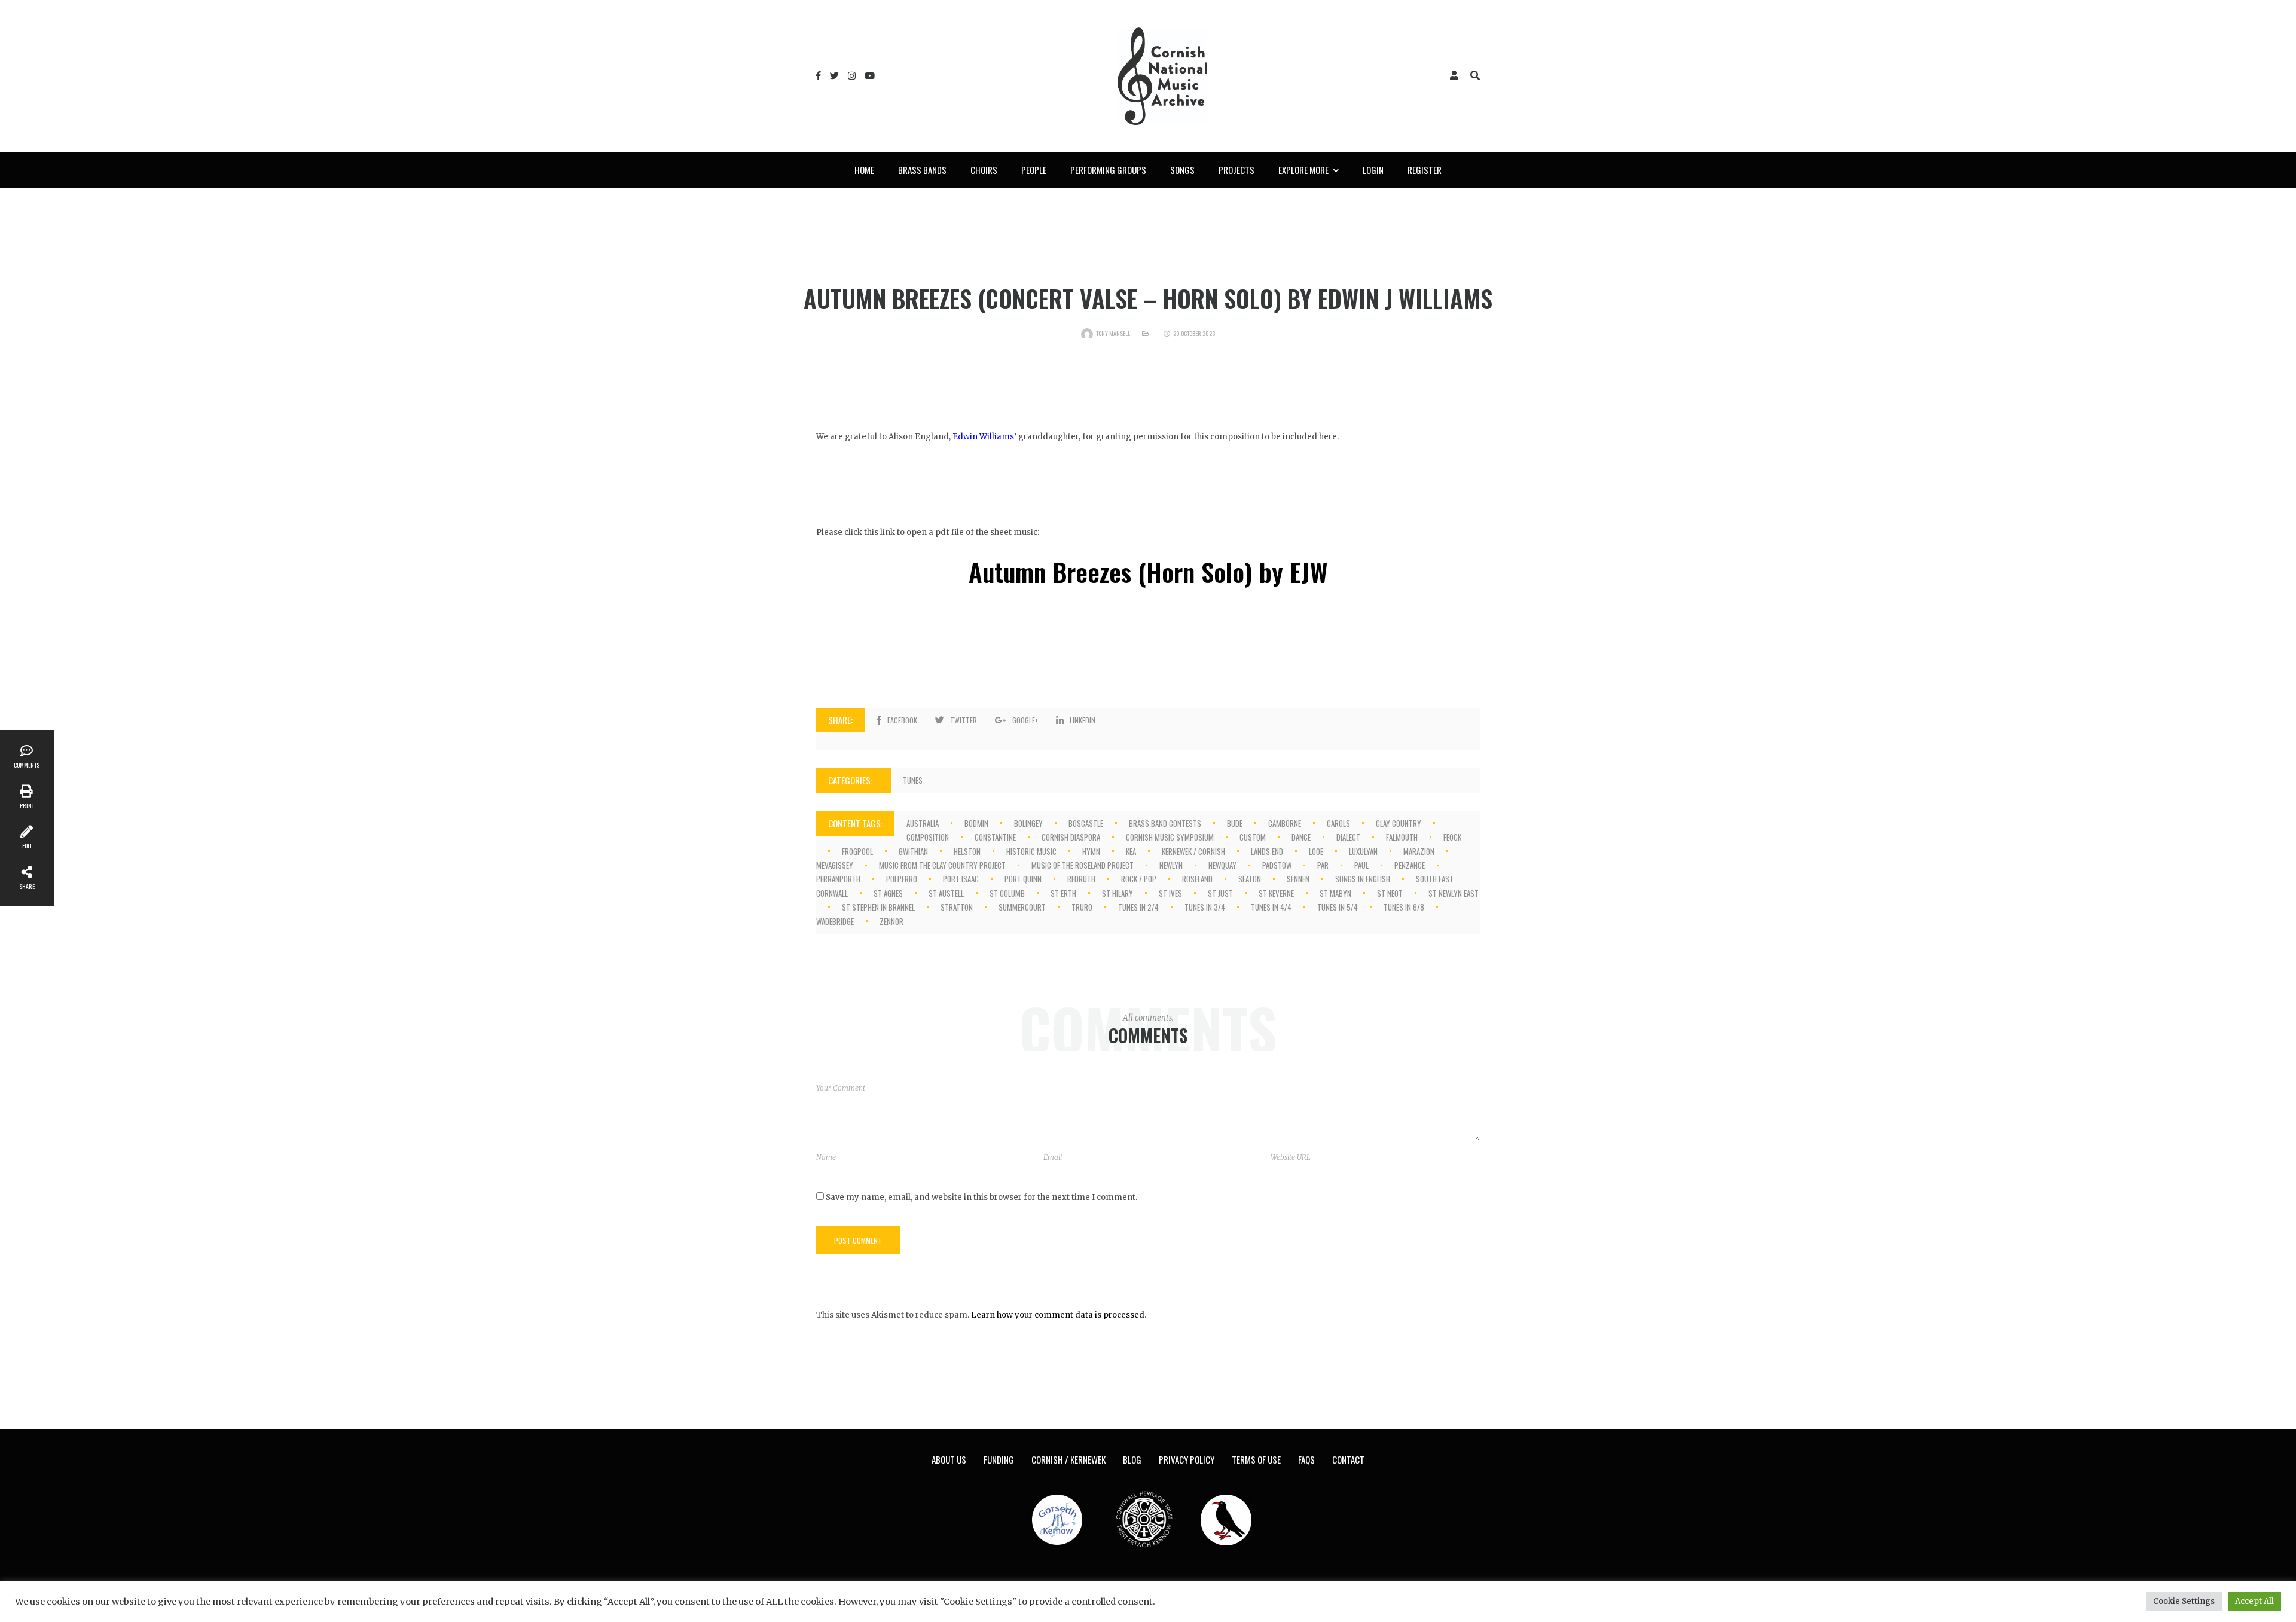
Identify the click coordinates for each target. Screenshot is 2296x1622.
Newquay (1222, 865)
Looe (1316, 851)
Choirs (984, 170)
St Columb (1007, 893)
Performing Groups (1108, 170)
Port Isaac (961, 879)
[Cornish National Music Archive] (1162, 76)
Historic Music (1031, 851)
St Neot (1390, 893)
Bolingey (1028, 823)
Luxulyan (1363, 851)
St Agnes (888, 893)
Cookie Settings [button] (2184, 1601)
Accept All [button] (2254, 1601)
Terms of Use (1256, 1459)
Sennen (1298, 879)
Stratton (957, 907)
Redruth (1081, 879)
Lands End (1267, 851)
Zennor (891, 921)
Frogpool (857, 851)
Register (1425, 170)
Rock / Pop (1139, 879)
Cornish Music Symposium (1170, 837)
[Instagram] (852, 76)
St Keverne (1276, 893)
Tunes (913, 780)
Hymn (1091, 851)
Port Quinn (1023, 879)
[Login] (1454, 76)
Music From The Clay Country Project (942, 865)
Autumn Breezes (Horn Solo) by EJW (1148, 572)
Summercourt (1022, 907)
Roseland (1197, 879)
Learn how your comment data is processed (1058, 1315)
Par (1323, 865)
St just (1220, 893)
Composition (928, 837)
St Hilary (1118, 893)
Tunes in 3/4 (1205, 907)
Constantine (995, 837)
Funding (999, 1459)
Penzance (1410, 865)
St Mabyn (1335, 893)
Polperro (902, 879)
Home (864, 170)
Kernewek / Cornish (1193, 851)
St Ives (1170, 893)
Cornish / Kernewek (1068, 1459)
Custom (1253, 837)
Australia (923, 823)
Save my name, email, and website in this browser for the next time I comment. (981, 1197)
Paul (1361, 865)
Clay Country (1399, 823)
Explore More (1303, 170)
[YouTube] (870, 76)
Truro (1082, 907)
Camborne (1285, 823)
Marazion (1419, 851)
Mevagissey (835, 865)
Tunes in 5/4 (1338, 907)
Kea (1131, 851)
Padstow (1277, 865)
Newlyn (1171, 865)
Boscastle (1086, 823)
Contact (1348, 1459)
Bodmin (976, 823)
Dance (1301, 837)
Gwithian (913, 851)
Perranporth (838, 879)
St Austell (946, 893)
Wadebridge (835, 921)
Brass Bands (922, 170)
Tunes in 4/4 (1271, 907)
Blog (1132, 1459)
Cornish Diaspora (1071, 837)
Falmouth (1402, 837)
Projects (1236, 170)
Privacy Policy (1187, 1459)
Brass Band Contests (1165, 823)
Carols (1338, 823)
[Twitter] (834, 76)
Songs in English (1363, 879)
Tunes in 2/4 (1138, 907)
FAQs (1306, 1459)
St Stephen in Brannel (878, 907)
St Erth (1063, 893)
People (1034, 170)
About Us (949, 1459)
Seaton (1250, 879)
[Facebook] (819, 76)
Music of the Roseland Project (1083, 865)
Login (1373, 170)
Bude (1235, 823)
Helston (967, 851)
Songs (1182, 170)
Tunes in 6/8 (1404, 907)
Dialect (1348, 837)
